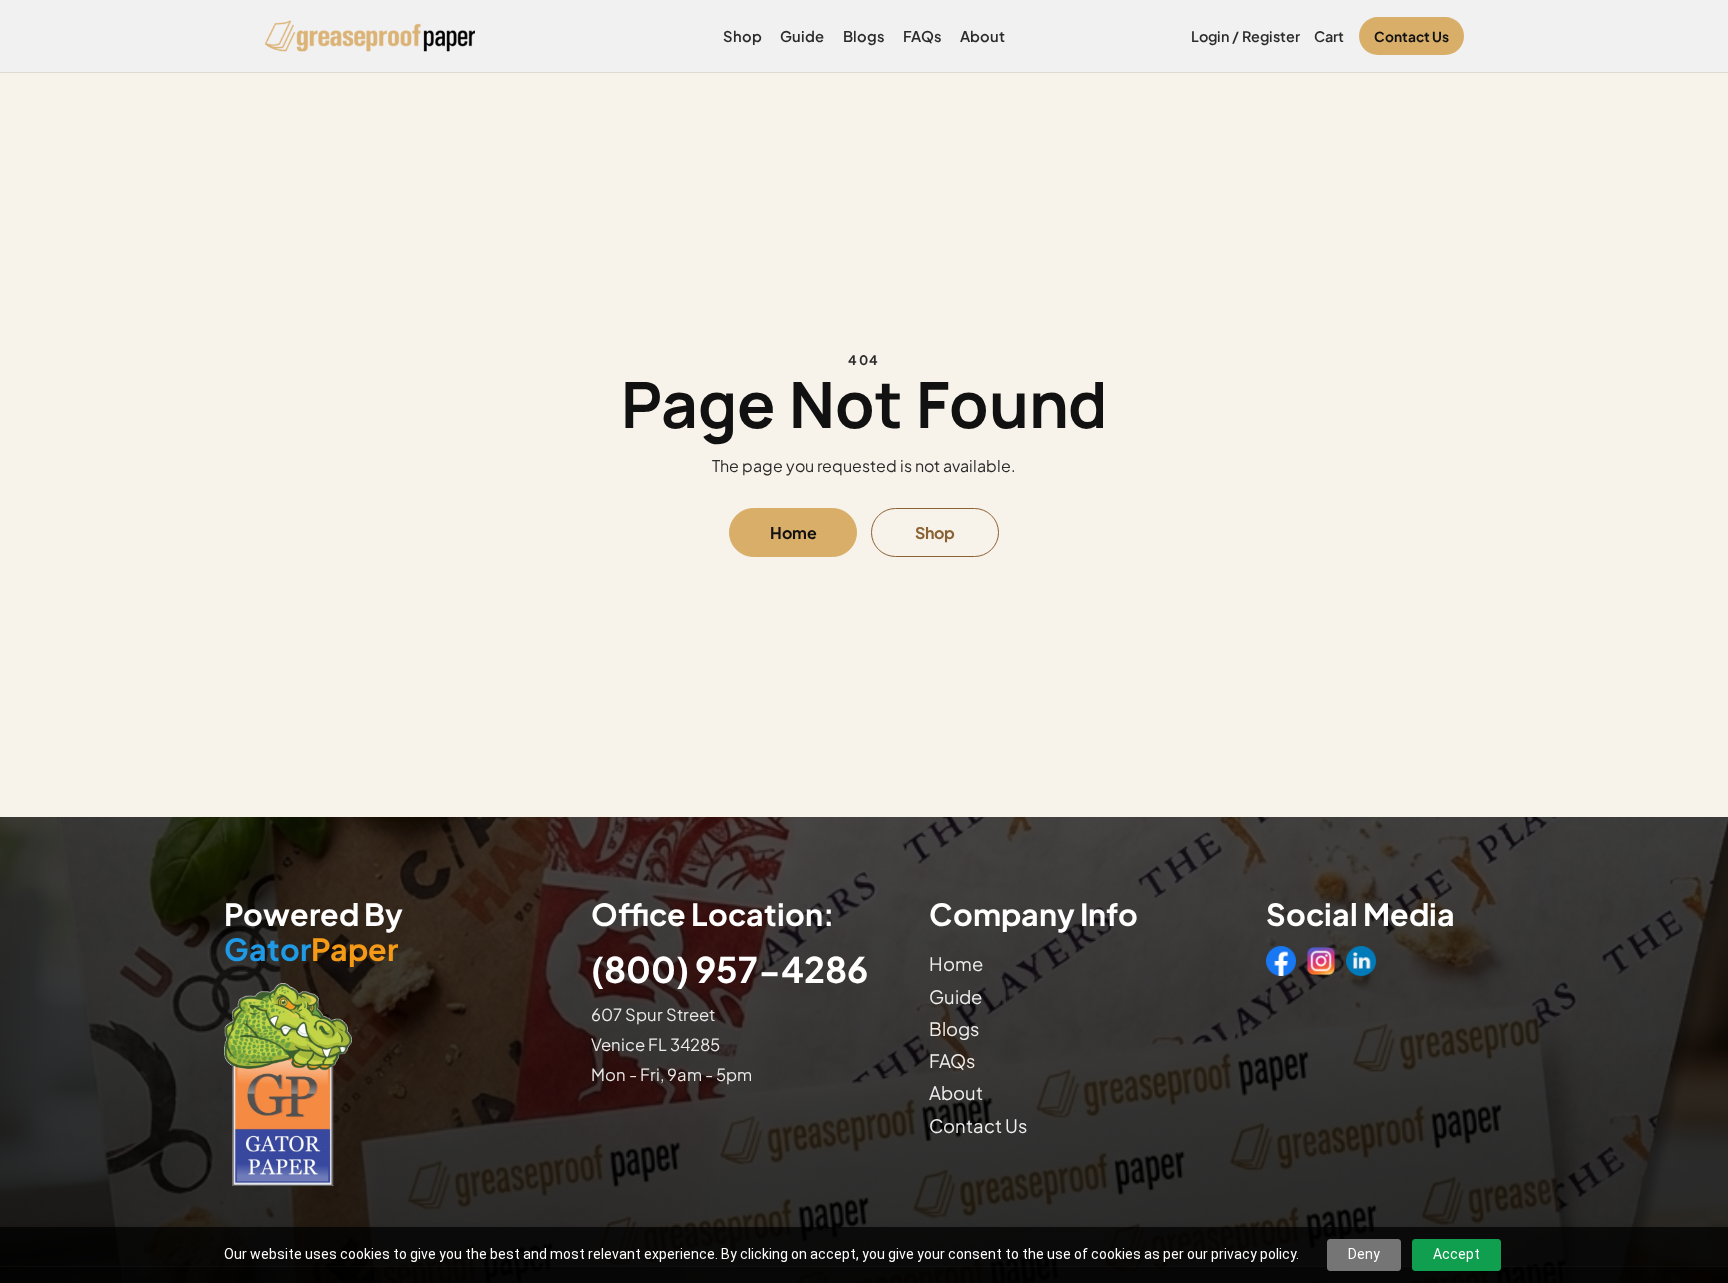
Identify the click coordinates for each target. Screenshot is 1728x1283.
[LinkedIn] (1361, 961)
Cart (1329, 36)
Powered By (313, 932)
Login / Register (1245, 36)
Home (793, 532)
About (982, 36)
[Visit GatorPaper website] (387, 1083)
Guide (802, 36)
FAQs (922, 36)
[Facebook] (1281, 961)
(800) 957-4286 (729, 968)
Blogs (864, 36)
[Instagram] (1321, 961)
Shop (742, 36)
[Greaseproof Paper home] (370, 36)
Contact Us (1411, 36)
